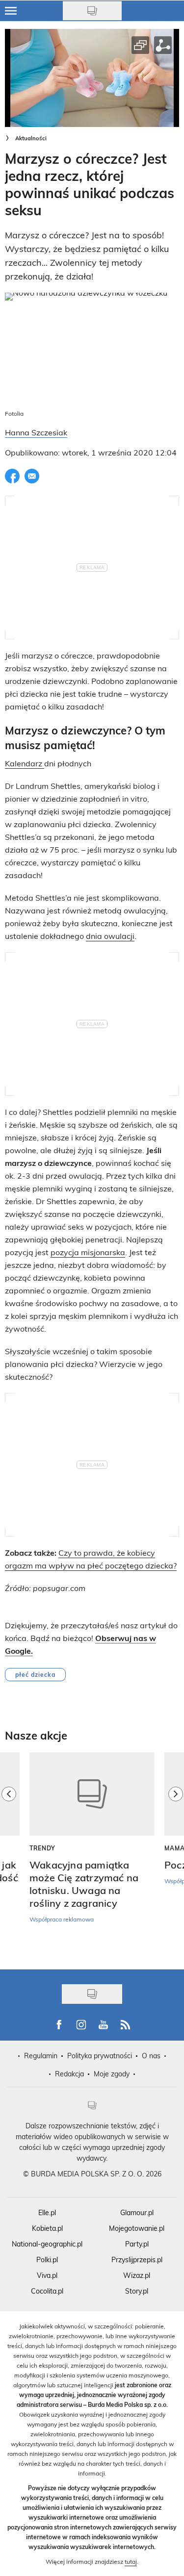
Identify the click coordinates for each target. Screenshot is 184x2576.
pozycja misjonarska (88, 1252)
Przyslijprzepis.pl (137, 2260)
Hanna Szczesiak (36, 432)
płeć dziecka (35, 1674)
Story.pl (137, 2291)
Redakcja (69, 2074)
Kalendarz (25, 763)
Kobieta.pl (47, 2228)
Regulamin (41, 2056)
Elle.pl (47, 2212)
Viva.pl (47, 2275)
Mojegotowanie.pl (137, 2228)
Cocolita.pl (47, 2291)
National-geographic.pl (47, 2244)
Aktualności (31, 138)
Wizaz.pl (137, 2275)
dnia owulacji (110, 936)
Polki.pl (47, 2260)
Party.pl (137, 2244)
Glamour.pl (137, 2212)
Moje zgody (112, 2074)
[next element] (176, 1856)
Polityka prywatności (100, 2056)
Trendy (42, 1848)
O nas (151, 2056)
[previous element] (9, 1856)
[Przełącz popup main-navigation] (11, 11)
